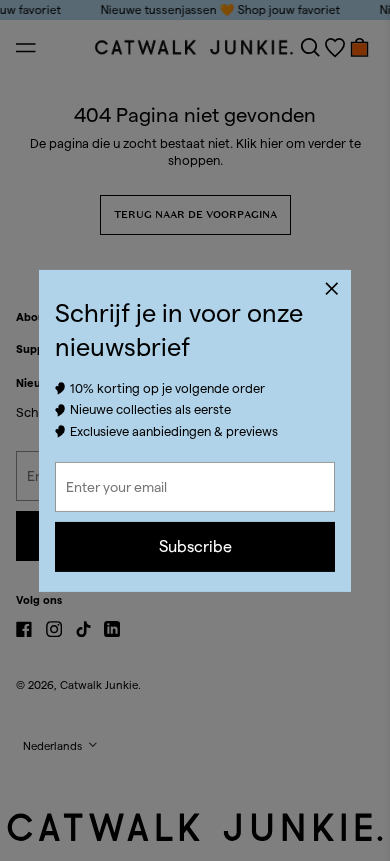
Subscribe (195, 546)
